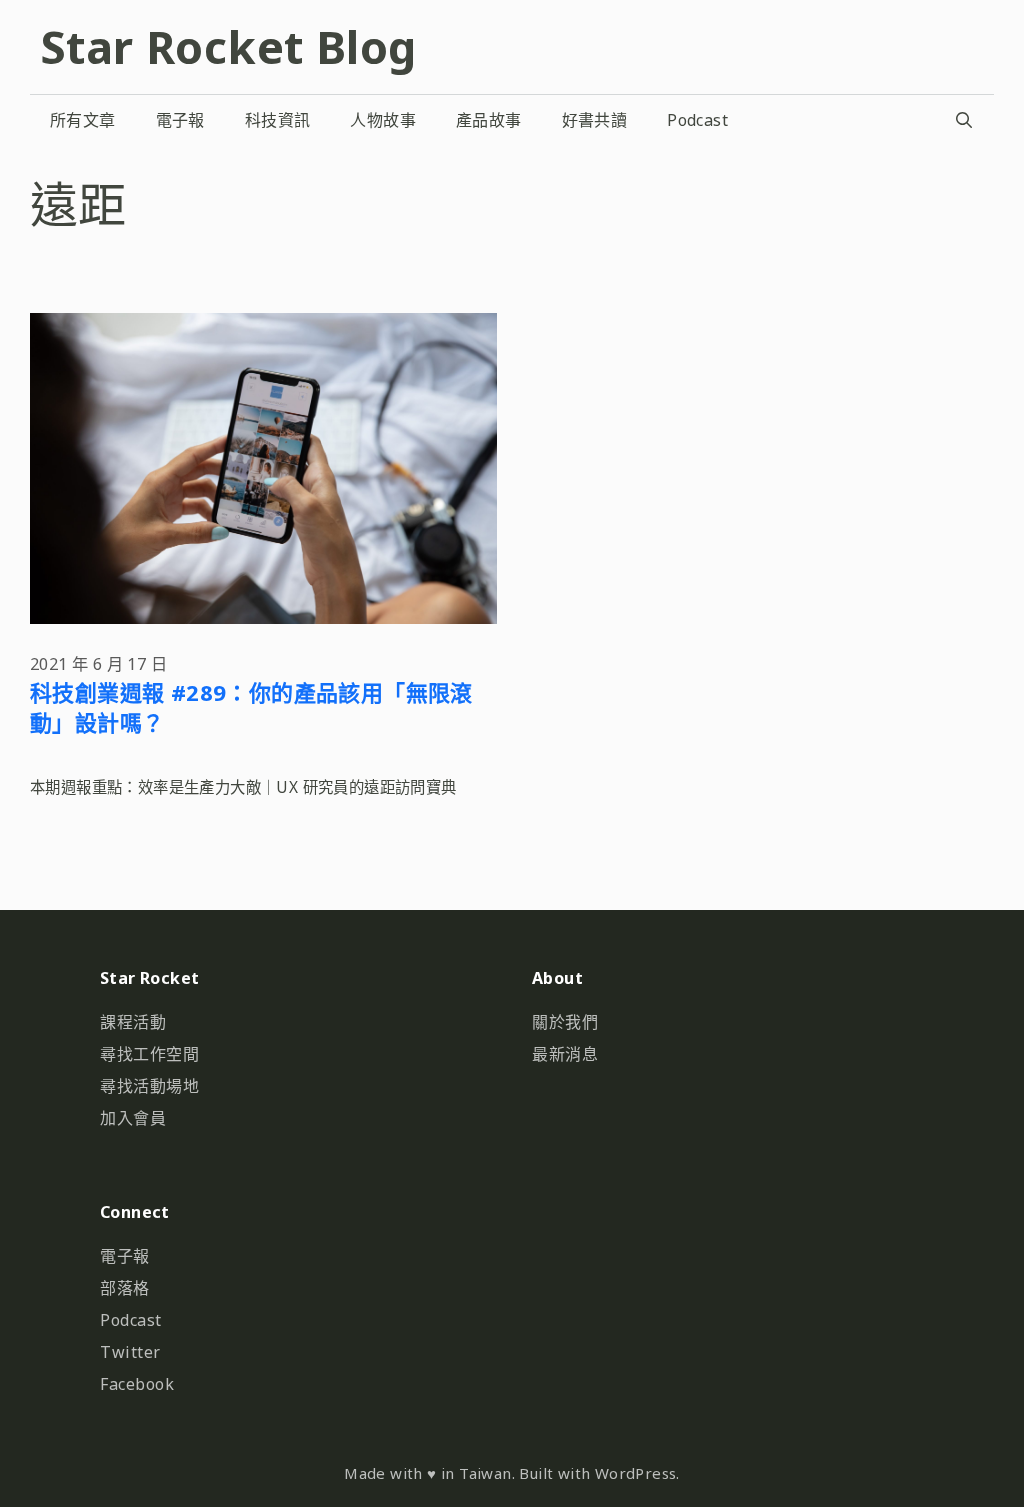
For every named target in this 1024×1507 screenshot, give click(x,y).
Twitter (130, 1352)
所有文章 (83, 120)
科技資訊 (278, 120)
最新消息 (565, 1054)
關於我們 (565, 1022)
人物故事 (383, 120)
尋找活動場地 (149, 1086)
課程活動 (133, 1022)
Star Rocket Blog (228, 46)
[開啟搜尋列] (963, 120)
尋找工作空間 (149, 1054)
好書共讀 (595, 120)
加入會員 (133, 1118)
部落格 (125, 1288)
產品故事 (489, 120)
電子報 (180, 120)
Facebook (137, 1384)
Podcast (697, 120)
